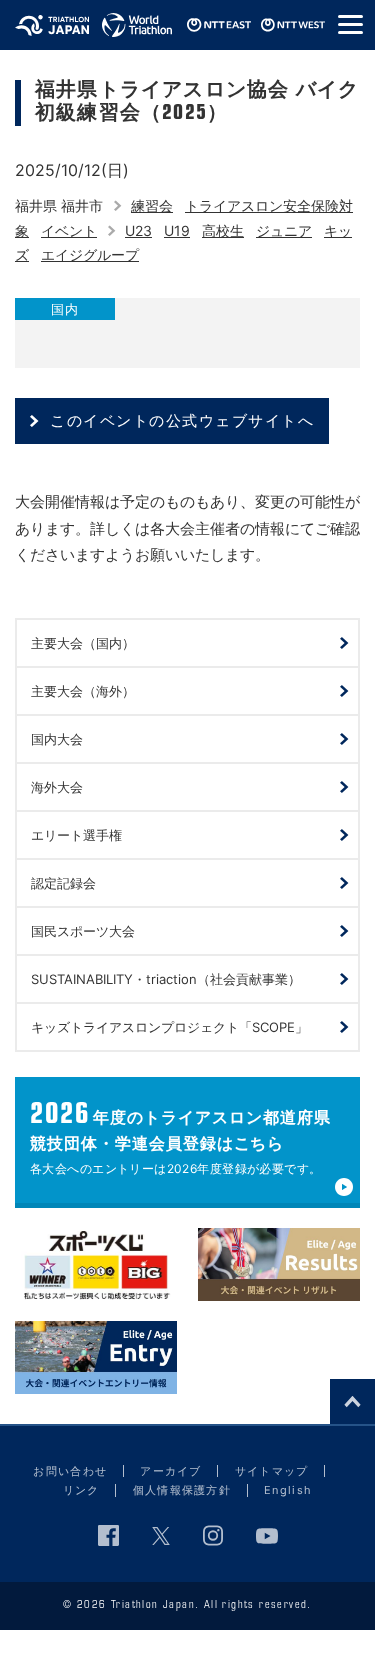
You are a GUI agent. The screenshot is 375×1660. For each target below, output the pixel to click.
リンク (81, 1490)
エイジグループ (90, 254)
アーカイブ (171, 1471)
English (288, 1490)
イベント (69, 230)
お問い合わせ (70, 1471)
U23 (138, 230)
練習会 (152, 205)
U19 (177, 230)
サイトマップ (272, 1471)
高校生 (223, 230)
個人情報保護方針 (182, 1490)
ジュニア (284, 230)
